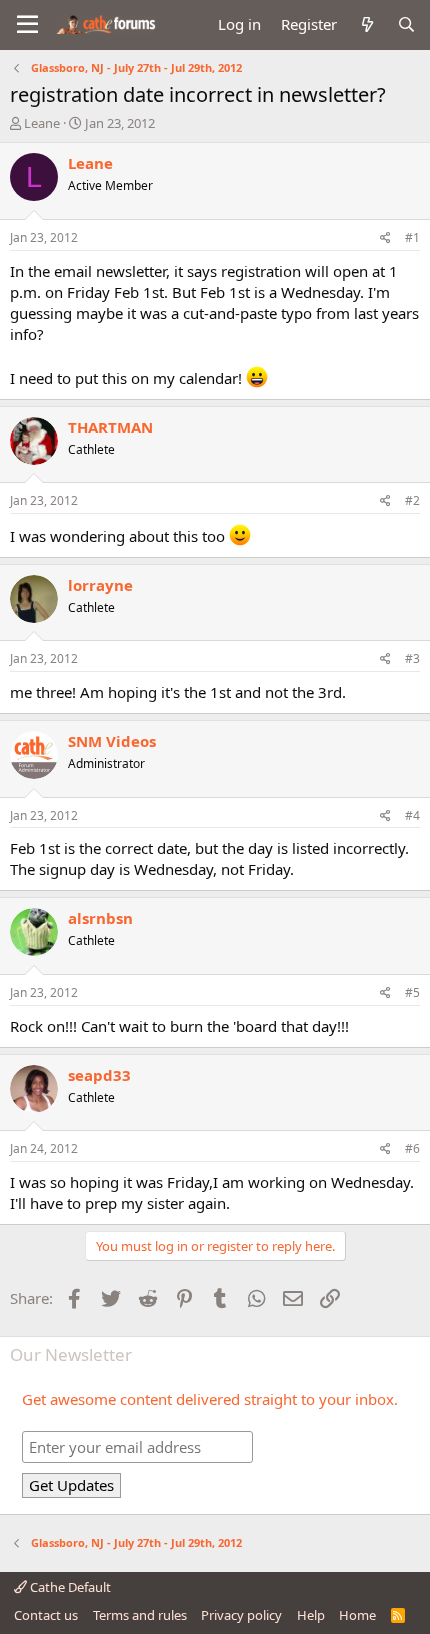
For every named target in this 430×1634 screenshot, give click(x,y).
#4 (412, 815)
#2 (412, 500)
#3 (412, 658)
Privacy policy (241, 1615)
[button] (27, 25)
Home (357, 1615)
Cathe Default (69, 1587)
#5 (412, 992)
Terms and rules (140, 1615)
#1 (412, 237)
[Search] (406, 24)
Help (311, 1615)
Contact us (46, 1615)
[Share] (385, 238)
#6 (412, 1148)
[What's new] (366, 24)
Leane (42, 123)
